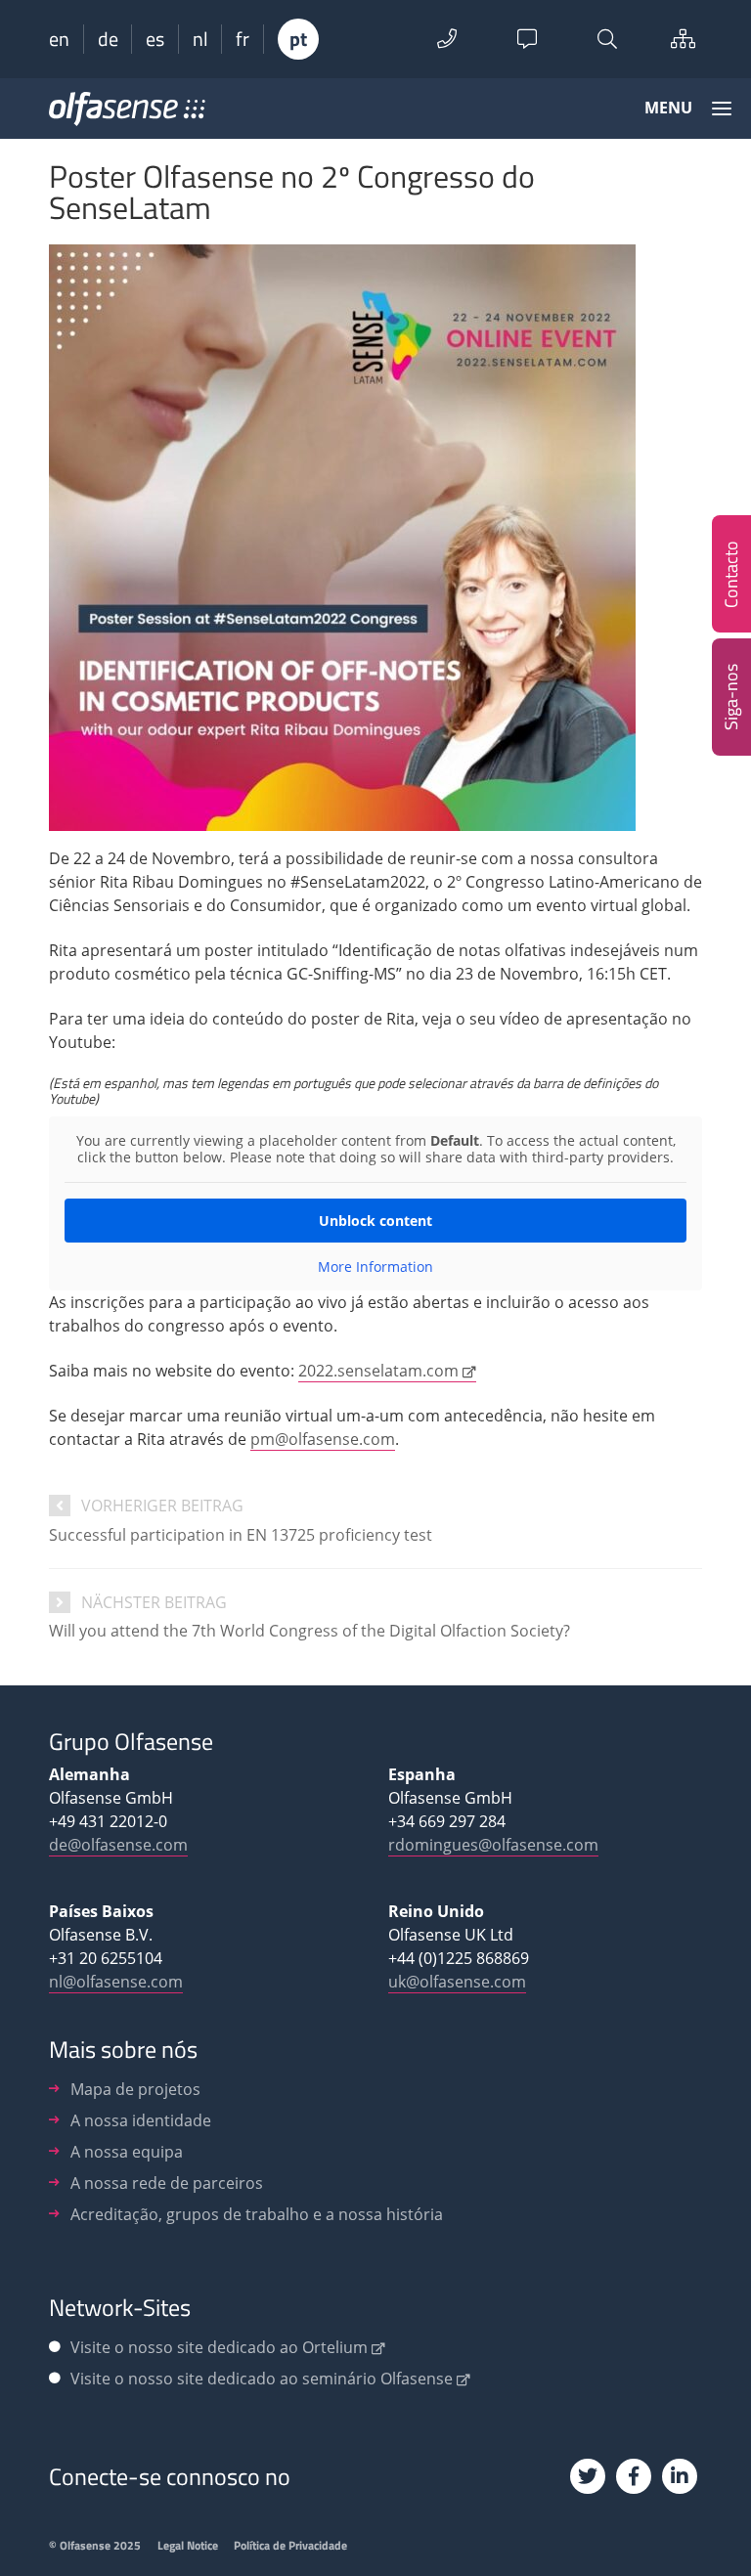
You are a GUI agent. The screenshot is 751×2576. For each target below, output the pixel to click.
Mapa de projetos (135, 2089)
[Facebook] (634, 2476)
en (59, 39)
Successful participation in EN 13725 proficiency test (241, 1535)
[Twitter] (588, 2476)
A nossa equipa (127, 2152)
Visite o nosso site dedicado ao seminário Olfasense (262, 2379)
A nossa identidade (141, 2120)
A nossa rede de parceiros (167, 2183)
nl (200, 39)
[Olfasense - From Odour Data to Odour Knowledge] (127, 115)
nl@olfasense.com (116, 1982)
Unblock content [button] (375, 1221)
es (155, 39)
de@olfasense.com (118, 1845)
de (108, 39)
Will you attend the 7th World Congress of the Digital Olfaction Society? (309, 1631)
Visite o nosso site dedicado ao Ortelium (219, 2347)
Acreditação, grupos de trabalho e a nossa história (257, 2214)
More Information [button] (375, 1267)
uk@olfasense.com (457, 1982)
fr (243, 39)
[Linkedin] (680, 2476)
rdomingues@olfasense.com (493, 1845)
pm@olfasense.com (323, 1439)
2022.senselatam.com (378, 1371)
